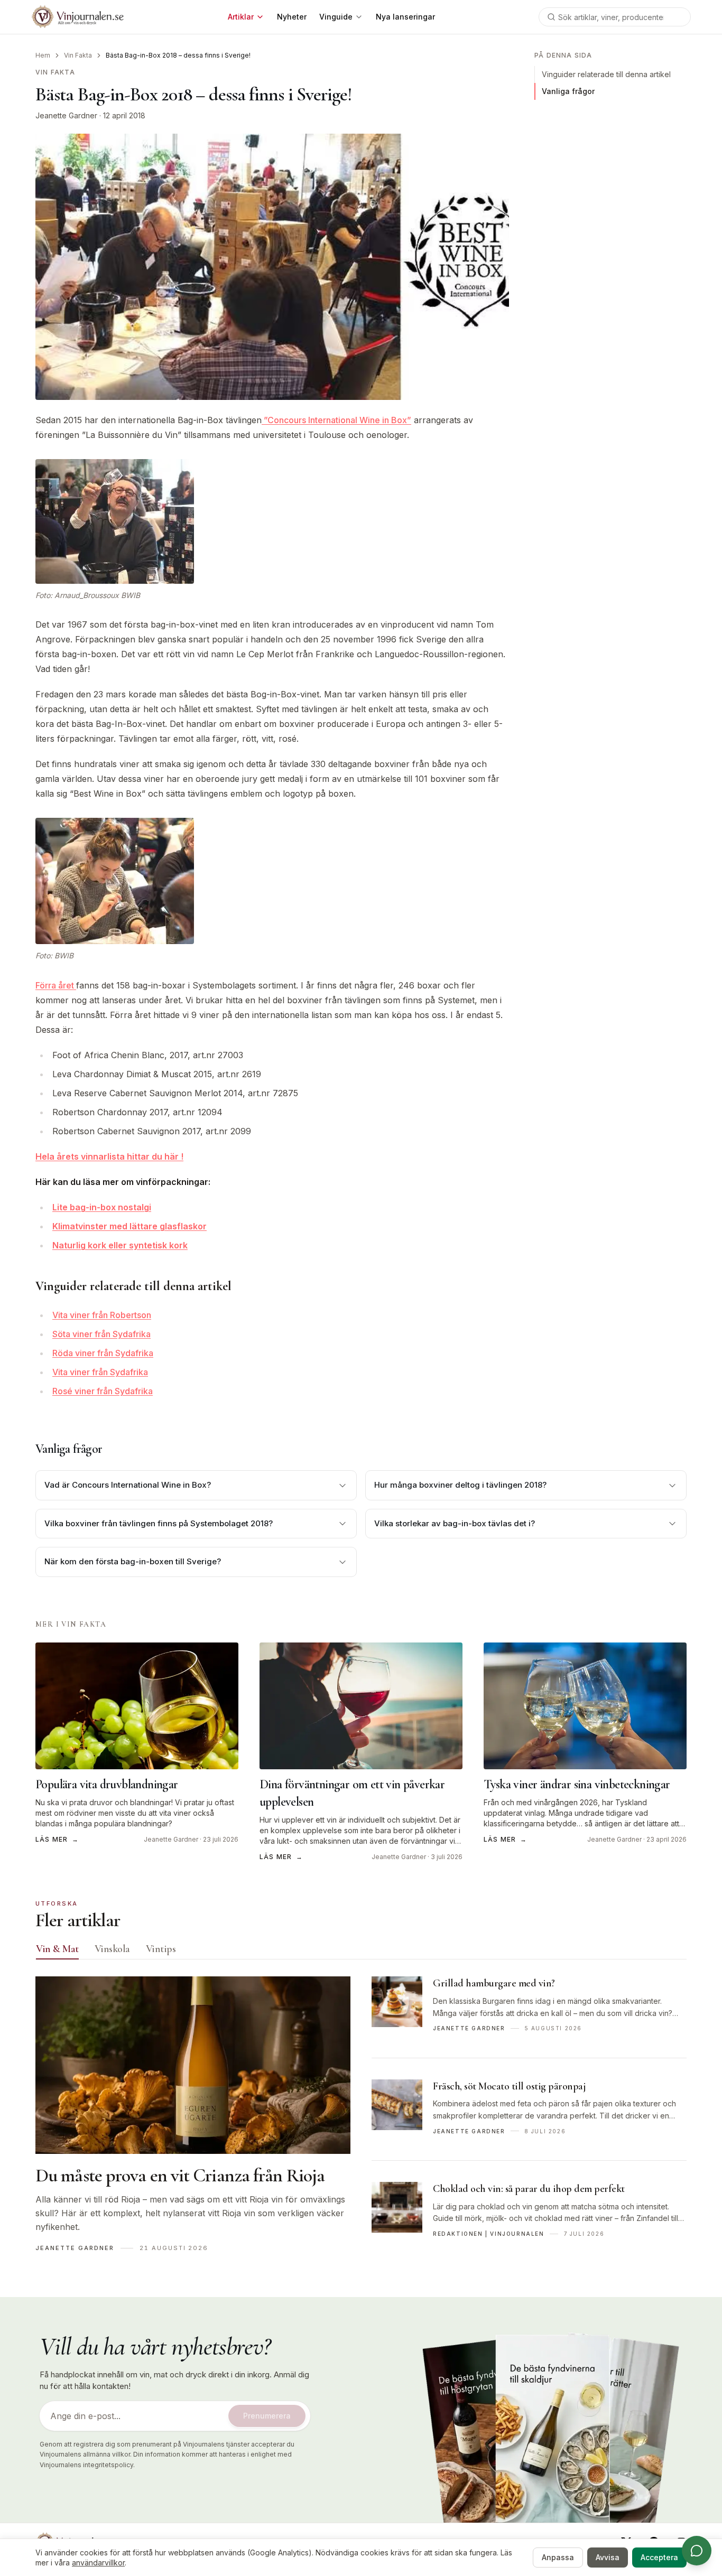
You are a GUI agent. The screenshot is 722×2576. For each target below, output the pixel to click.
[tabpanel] (361, 2120)
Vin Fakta (78, 55)
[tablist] (361, 1951)
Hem (43, 55)
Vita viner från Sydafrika (100, 1372)
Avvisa (608, 2557)
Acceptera (659, 2557)
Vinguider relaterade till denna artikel (606, 74)
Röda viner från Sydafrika (103, 1353)
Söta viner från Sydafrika (101, 1334)
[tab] (57, 1949)
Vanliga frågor (568, 91)
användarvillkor (98, 2563)
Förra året (56, 985)
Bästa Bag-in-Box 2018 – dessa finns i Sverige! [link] (178, 55)
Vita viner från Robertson (102, 1315)
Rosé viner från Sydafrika (103, 1391)
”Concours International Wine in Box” (336, 420)
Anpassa (558, 2557)
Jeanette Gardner (66, 115)
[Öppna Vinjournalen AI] (697, 2551)
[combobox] (615, 17)
